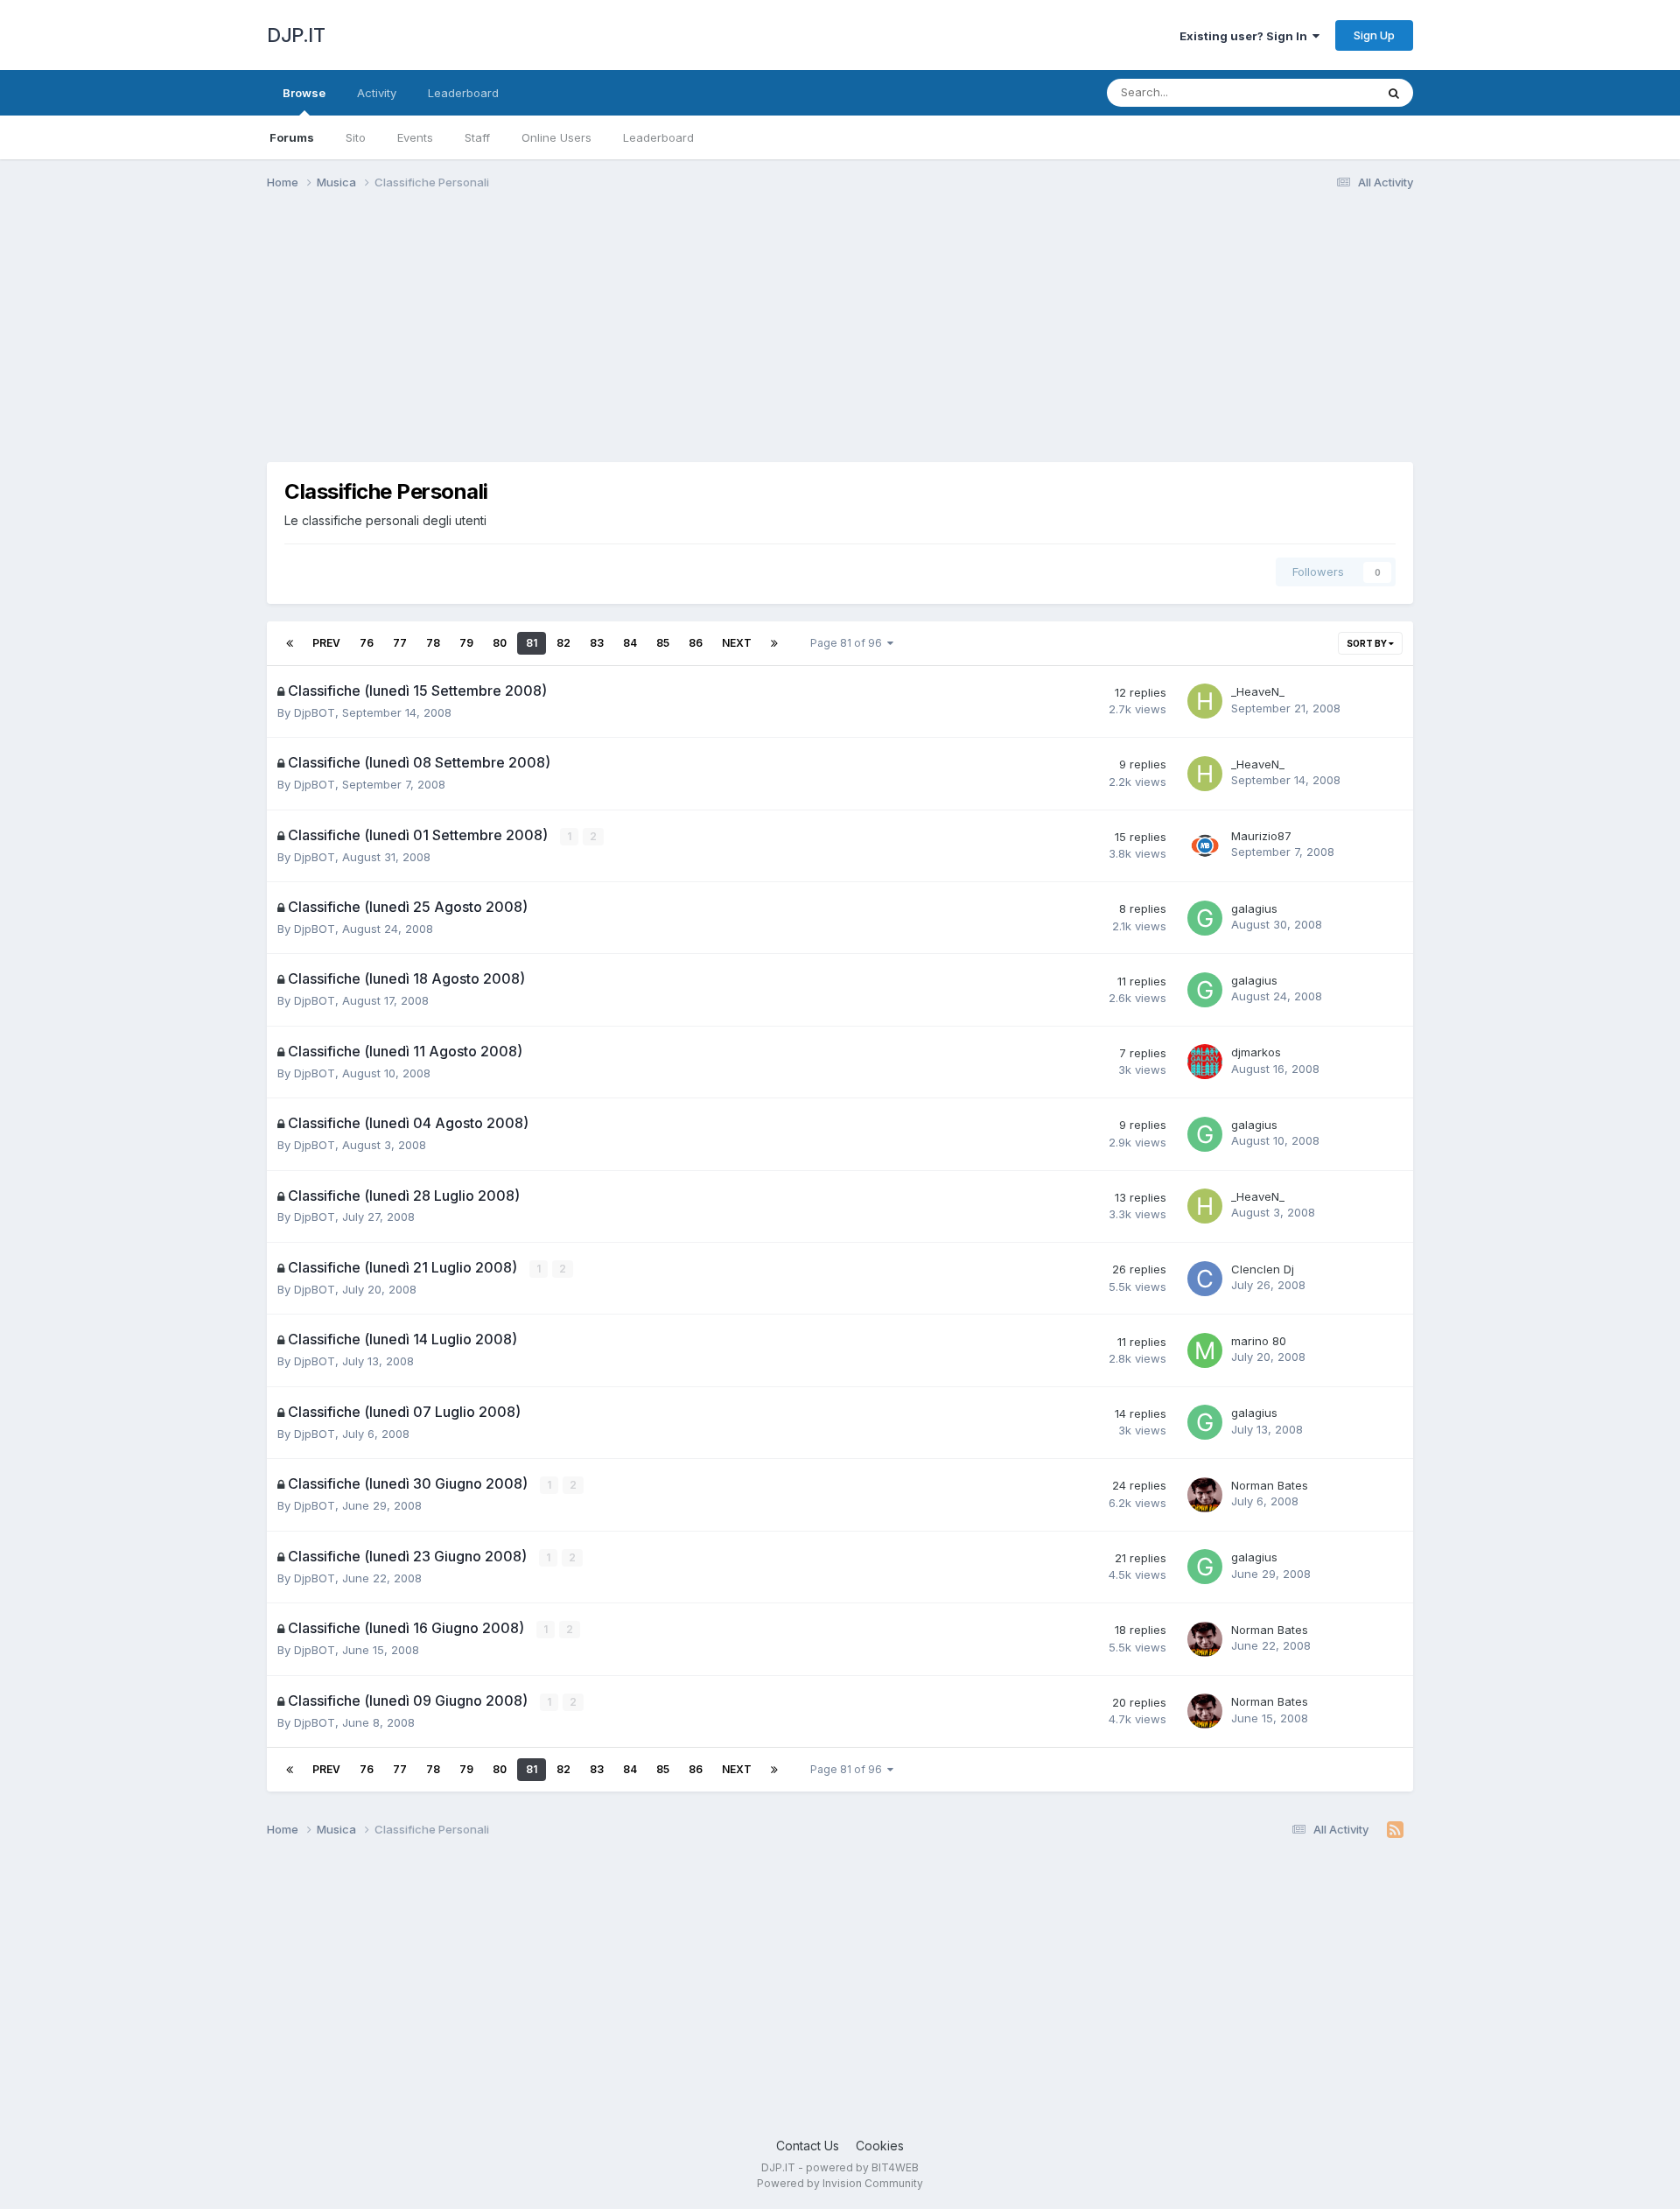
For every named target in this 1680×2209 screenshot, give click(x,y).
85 (663, 643)
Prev (326, 643)
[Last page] (774, 643)
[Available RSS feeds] (1395, 1830)
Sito (356, 137)
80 (500, 643)
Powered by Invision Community (840, 2183)
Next (737, 643)
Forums (292, 137)
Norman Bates (1270, 1485)
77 (400, 643)
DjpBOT (315, 712)
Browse (304, 93)
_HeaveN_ (1258, 691)
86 (696, 643)
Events (415, 137)
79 (466, 643)
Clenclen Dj (1263, 1269)
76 (367, 643)
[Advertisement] (585, 340)
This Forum (1322, 92)
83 (597, 643)
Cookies (880, 2146)
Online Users (556, 137)
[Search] (1394, 93)
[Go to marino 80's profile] (1205, 1350)
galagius (1254, 908)
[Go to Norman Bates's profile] (1205, 1495)
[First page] (290, 643)
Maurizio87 (1261, 836)
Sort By (1368, 643)
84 (630, 643)
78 (433, 643)
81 (532, 643)
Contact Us (808, 2146)
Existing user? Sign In (1246, 36)
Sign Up (1374, 35)
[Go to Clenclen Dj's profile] (1205, 1279)
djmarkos (1256, 1052)
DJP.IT (296, 35)
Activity (377, 93)
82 (563, 643)
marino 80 (1259, 1341)
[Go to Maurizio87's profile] (1205, 845)
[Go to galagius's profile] (1205, 918)
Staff (477, 137)
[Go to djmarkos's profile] (1205, 1062)
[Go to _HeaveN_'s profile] (1205, 701)
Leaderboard (658, 137)
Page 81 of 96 (849, 643)
